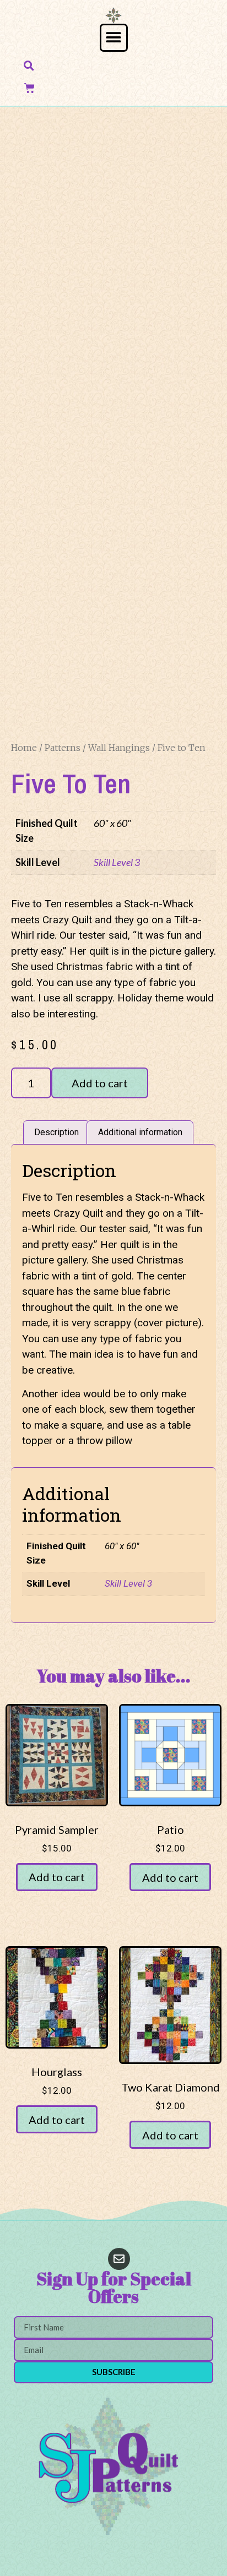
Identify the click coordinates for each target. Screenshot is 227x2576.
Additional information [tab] (140, 1132)
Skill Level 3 (117, 862)
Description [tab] (56, 1132)
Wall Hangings (119, 748)
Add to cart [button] (57, 1877)
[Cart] (29, 88)
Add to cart (100, 1083)
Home (24, 748)
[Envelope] (119, 2259)
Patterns (63, 748)
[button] (114, 38)
